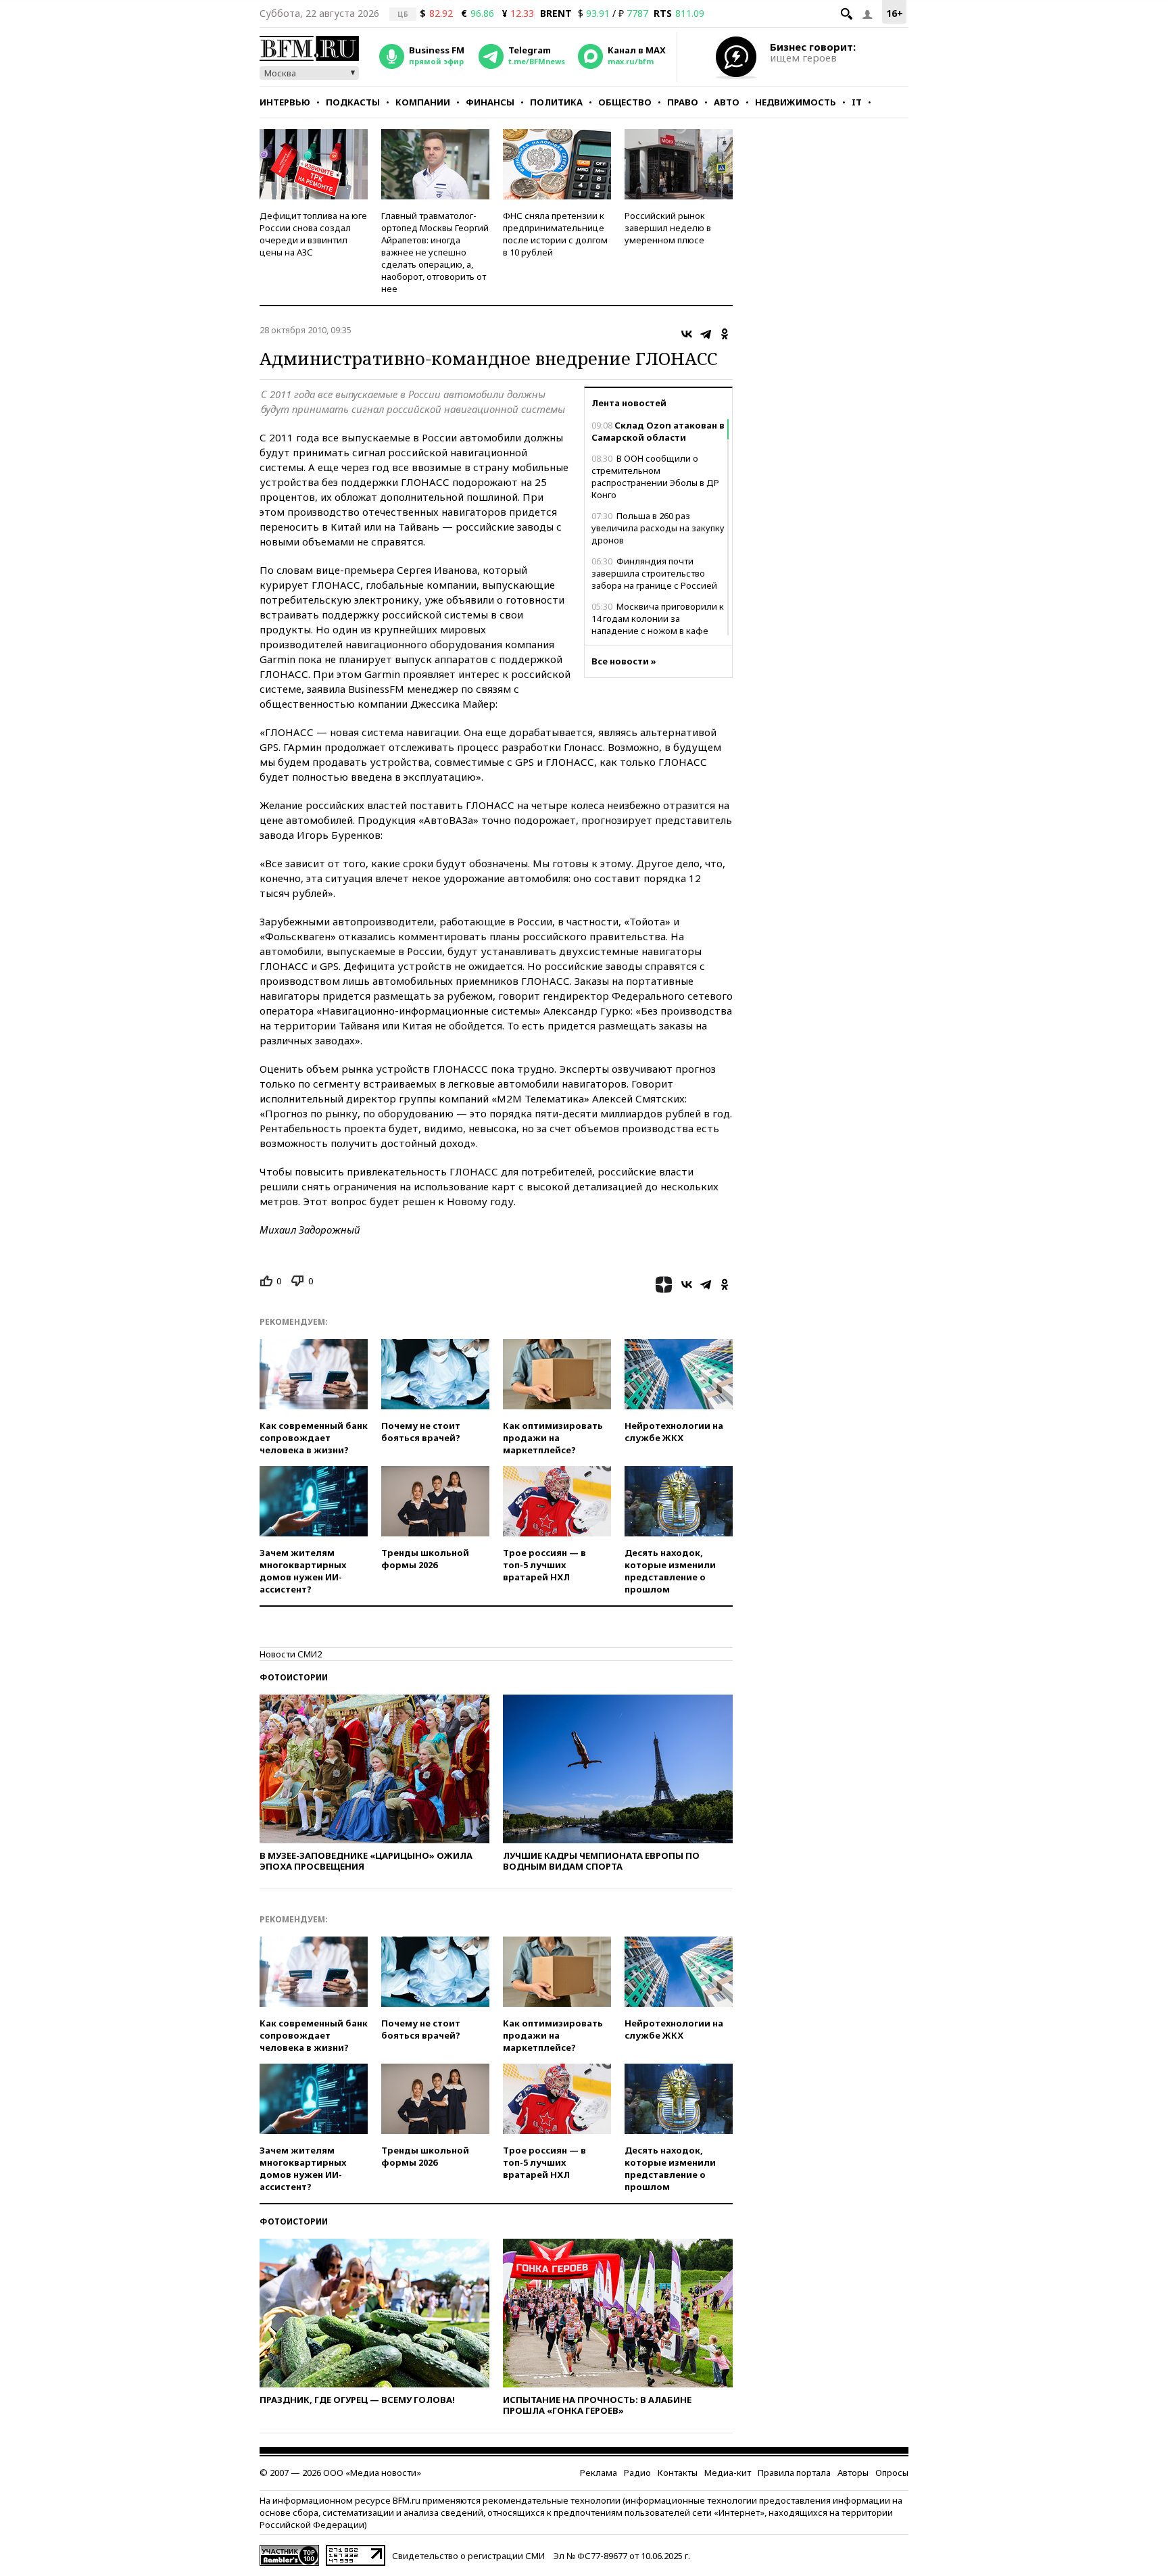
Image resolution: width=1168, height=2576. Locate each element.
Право (683, 102)
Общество (625, 102)
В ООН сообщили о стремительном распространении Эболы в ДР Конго (655, 477)
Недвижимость (796, 102)
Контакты (678, 2473)
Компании (423, 102)
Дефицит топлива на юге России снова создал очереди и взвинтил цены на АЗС (313, 234)
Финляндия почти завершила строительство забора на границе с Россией (654, 573)
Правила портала (794, 2473)
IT (857, 102)
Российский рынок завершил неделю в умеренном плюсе (668, 228)
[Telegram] (706, 334)
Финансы (490, 102)
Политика (556, 102)
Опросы (892, 2473)
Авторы (853, 2473)
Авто (727, 102)
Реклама (599, 2473)
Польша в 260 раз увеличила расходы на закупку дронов (658, 528)
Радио (637, 2473)
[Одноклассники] (725, 334)
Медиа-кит (728, 2473)
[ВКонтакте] (687, 334)
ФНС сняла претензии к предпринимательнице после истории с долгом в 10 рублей (555, 234)
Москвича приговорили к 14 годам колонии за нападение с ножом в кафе (658, 618)
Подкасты (353, 102)
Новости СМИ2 (291, 1654)
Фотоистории (294, 1677)
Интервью (285, 102)
